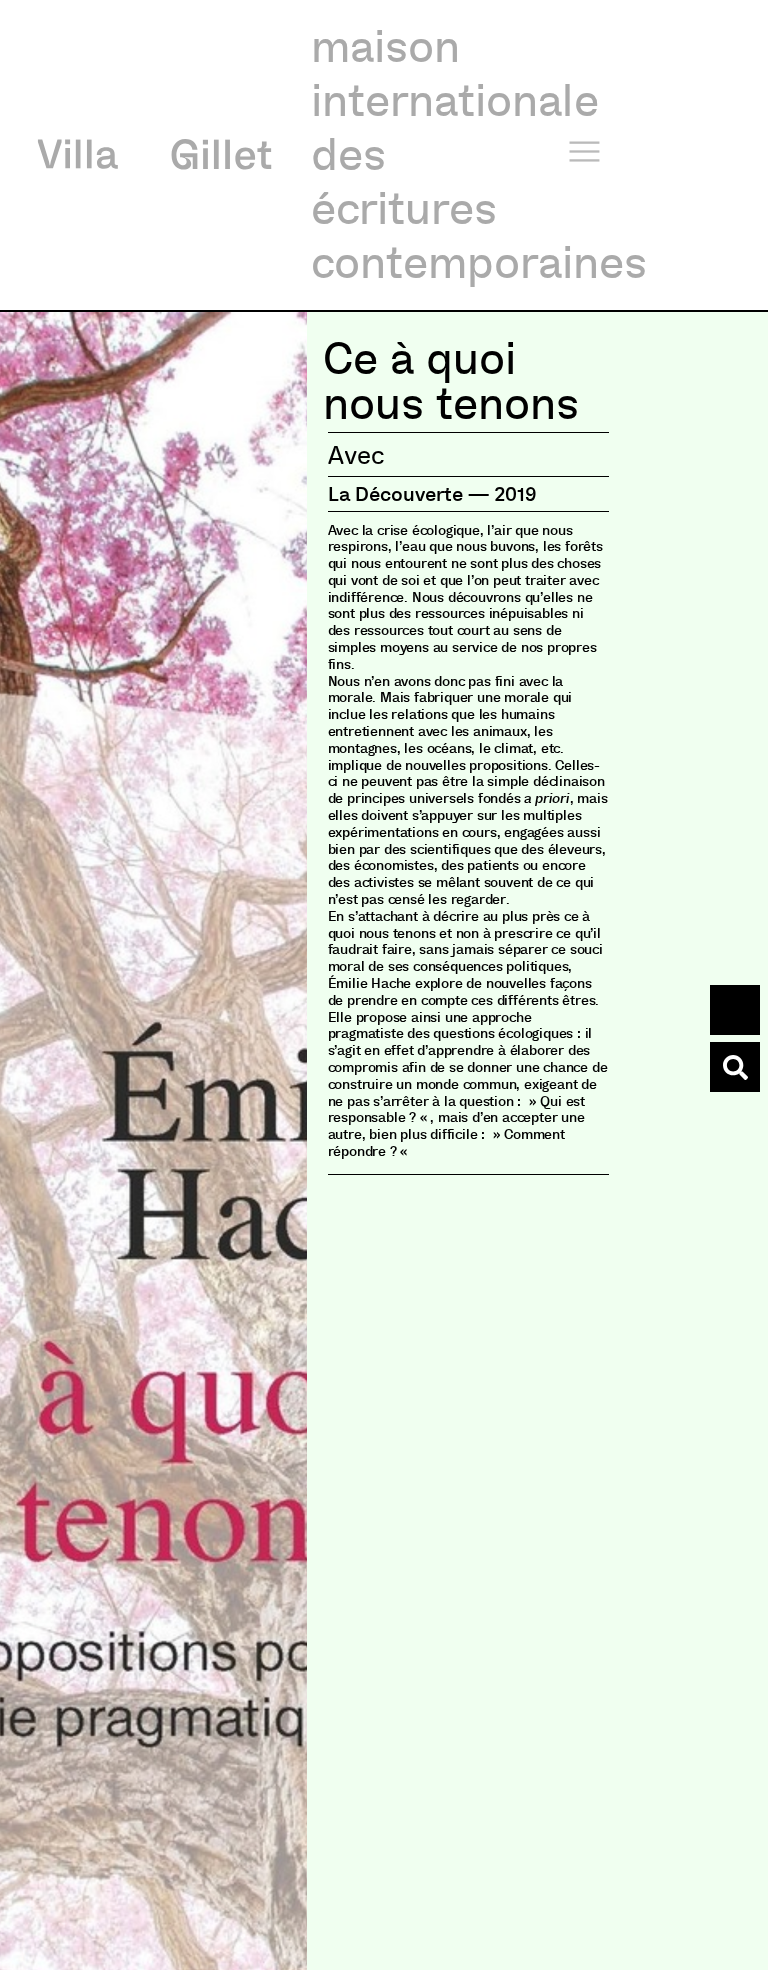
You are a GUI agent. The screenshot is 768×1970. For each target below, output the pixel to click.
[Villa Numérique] (735, 1067)
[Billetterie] (735, 1010)
